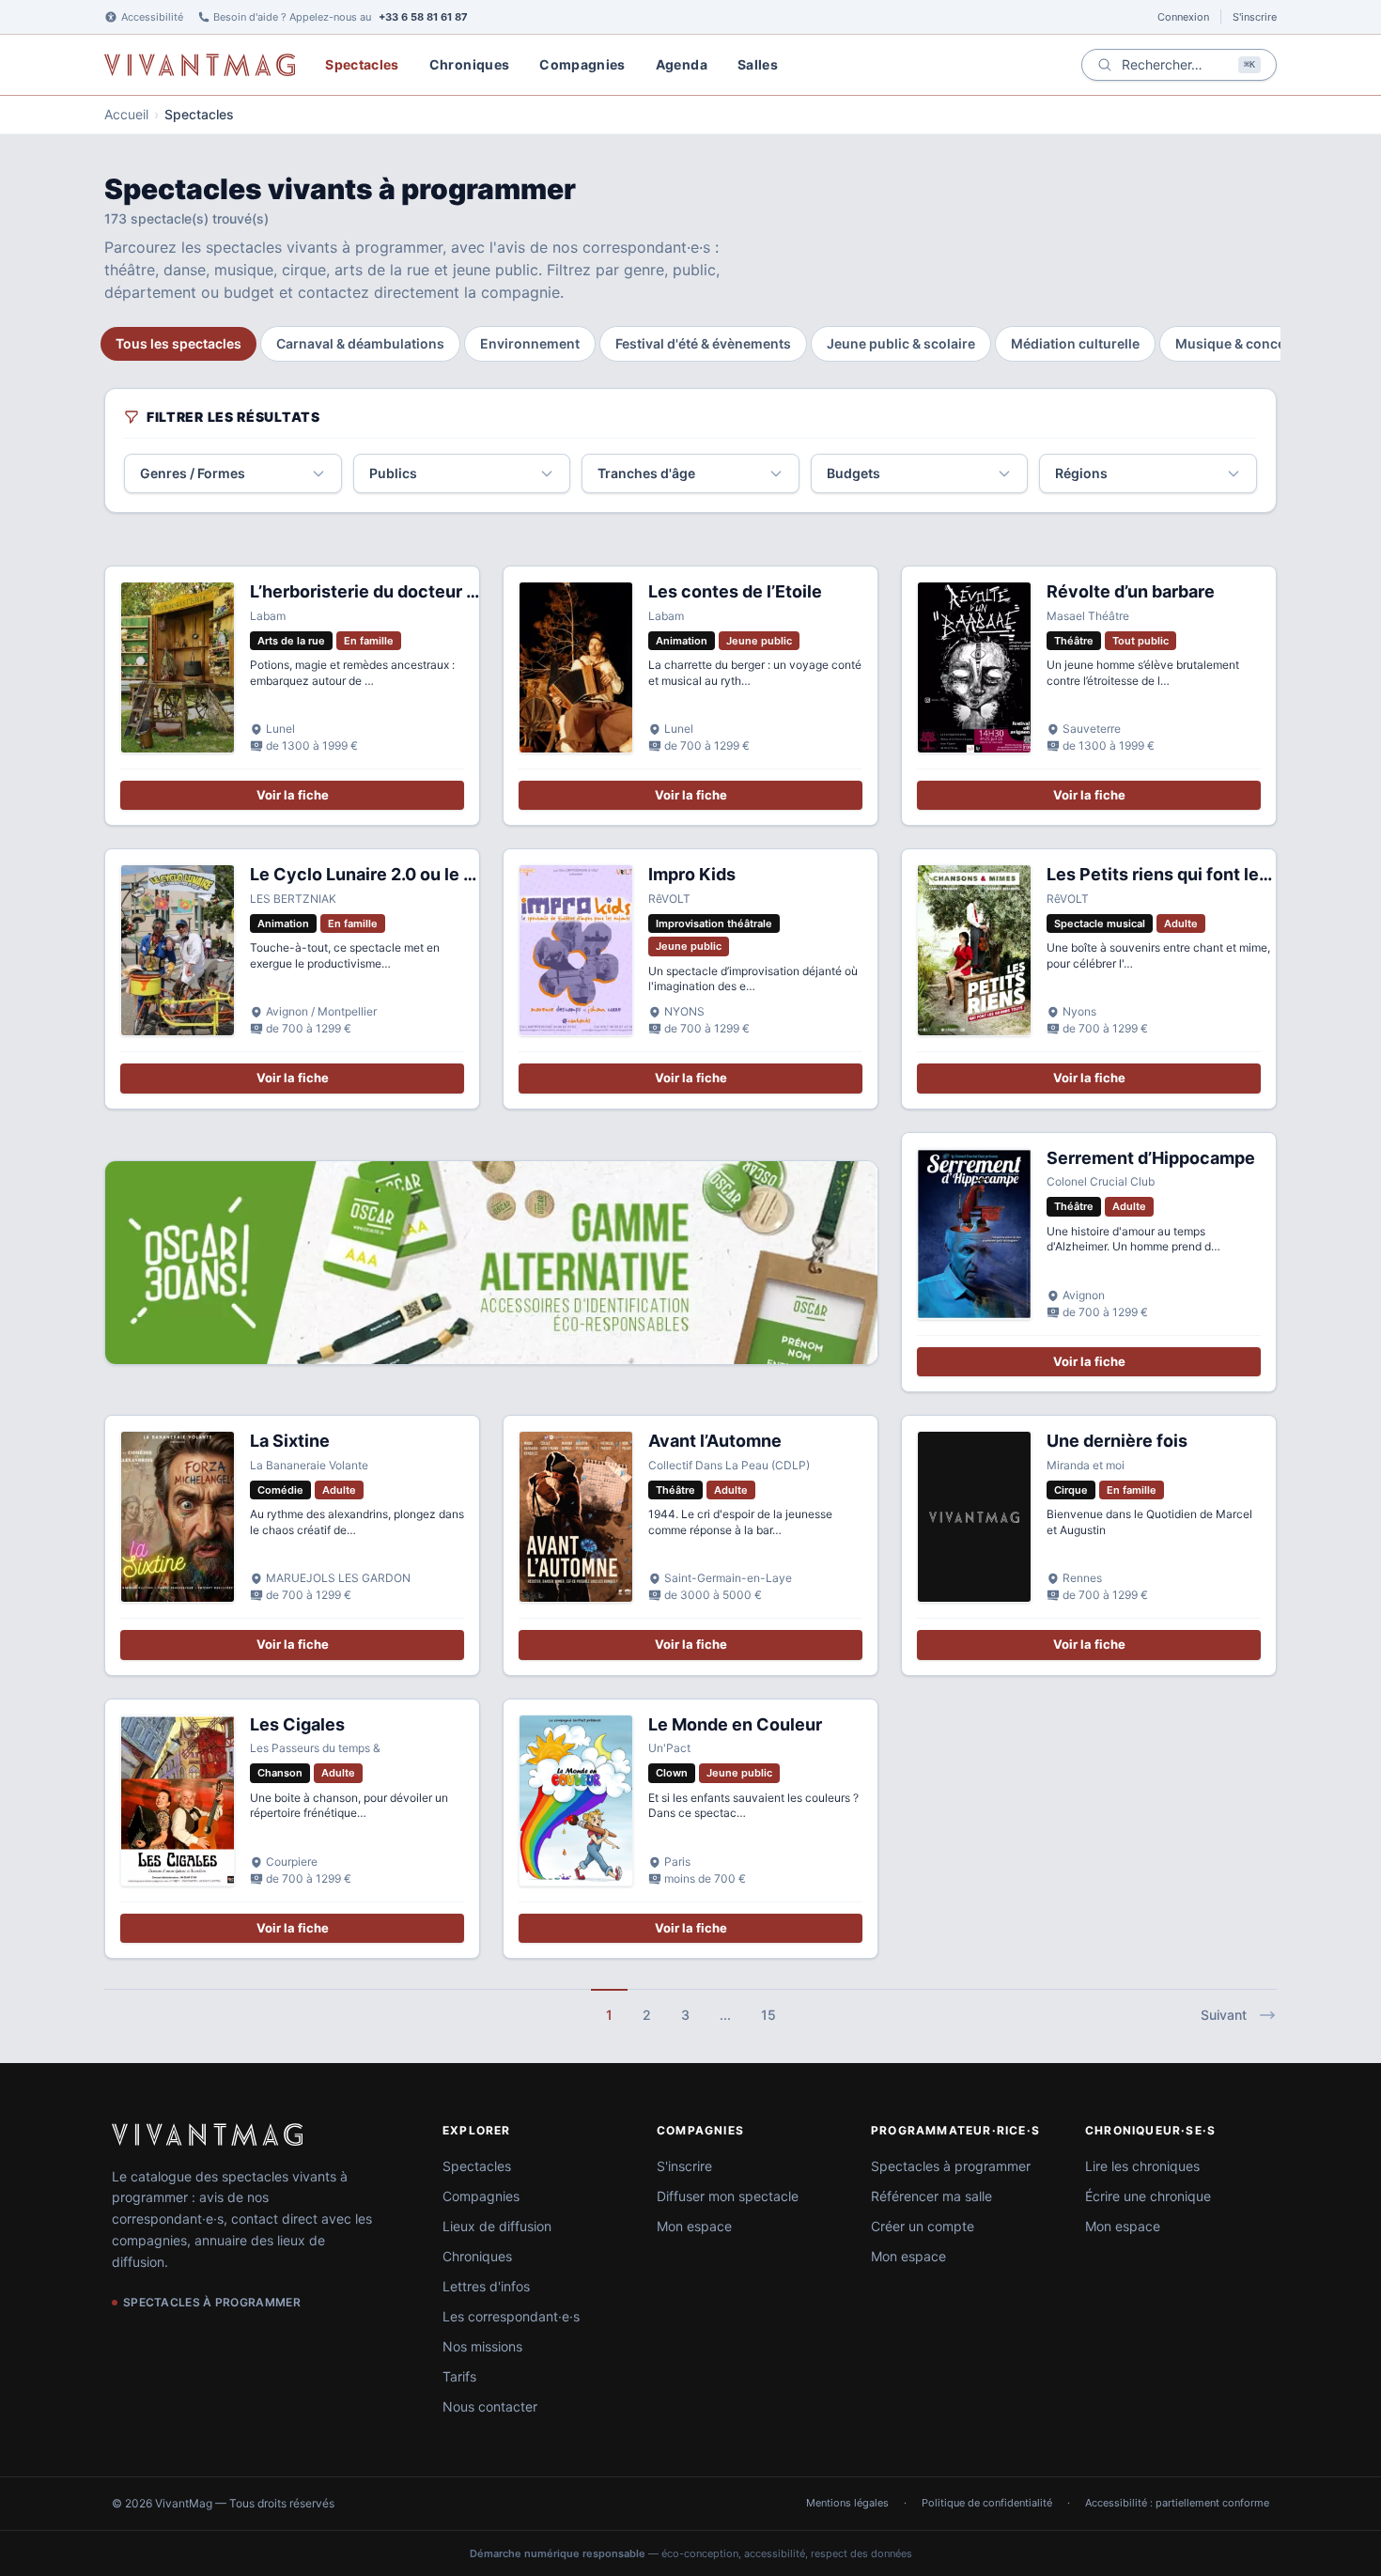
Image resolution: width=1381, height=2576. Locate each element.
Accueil (126, 114)
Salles (758, 64)
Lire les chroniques (1142, 2166)
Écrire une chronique (1148, 2196)
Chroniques (470, 64)
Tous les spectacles (178, 343)
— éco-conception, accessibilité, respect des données (691, 2553)
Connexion (1183, 17)
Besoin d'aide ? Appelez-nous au (341, 17)
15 (768, 2015)
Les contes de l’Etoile (735, 591)
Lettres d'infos (486, 2286)
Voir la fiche (293, 795)
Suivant (1224, 2015)
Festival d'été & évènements (703, 343)
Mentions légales (847, 2503)
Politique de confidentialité (987, 2503)
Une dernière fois (1117, 1441)
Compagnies (582, 64)
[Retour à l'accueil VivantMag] (200, 65)
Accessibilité (152, 17)
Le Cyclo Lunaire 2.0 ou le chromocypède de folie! (454, 874)
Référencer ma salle (931, 2196)
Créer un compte (923, 2226)
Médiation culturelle (1075, 343)
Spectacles (362, 64)
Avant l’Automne (715, 1441)
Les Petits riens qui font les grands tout (1206, 874)
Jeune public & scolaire (901, 343)
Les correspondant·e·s (511, 2316)
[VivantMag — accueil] (207, 2134)
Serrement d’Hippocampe (1151, 1158)
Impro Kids (692, 874)
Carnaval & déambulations (360, 343)
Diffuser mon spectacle (728, 2196)
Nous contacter (490, 2406)
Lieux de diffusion (497, 2226)
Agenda (682, 64)
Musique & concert (1235, 343)
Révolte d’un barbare (1131, 591)
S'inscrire (1255, 17)
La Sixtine (290, 1441)
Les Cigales (297, 1724)
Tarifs (459, 2376)
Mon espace (694, 2226)
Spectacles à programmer (951, 2166)
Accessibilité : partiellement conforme (1177, 2503)
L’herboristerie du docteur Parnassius (403, 591)
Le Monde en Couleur (735, 1724)
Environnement (530, 343)
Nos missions (482, 2346)
